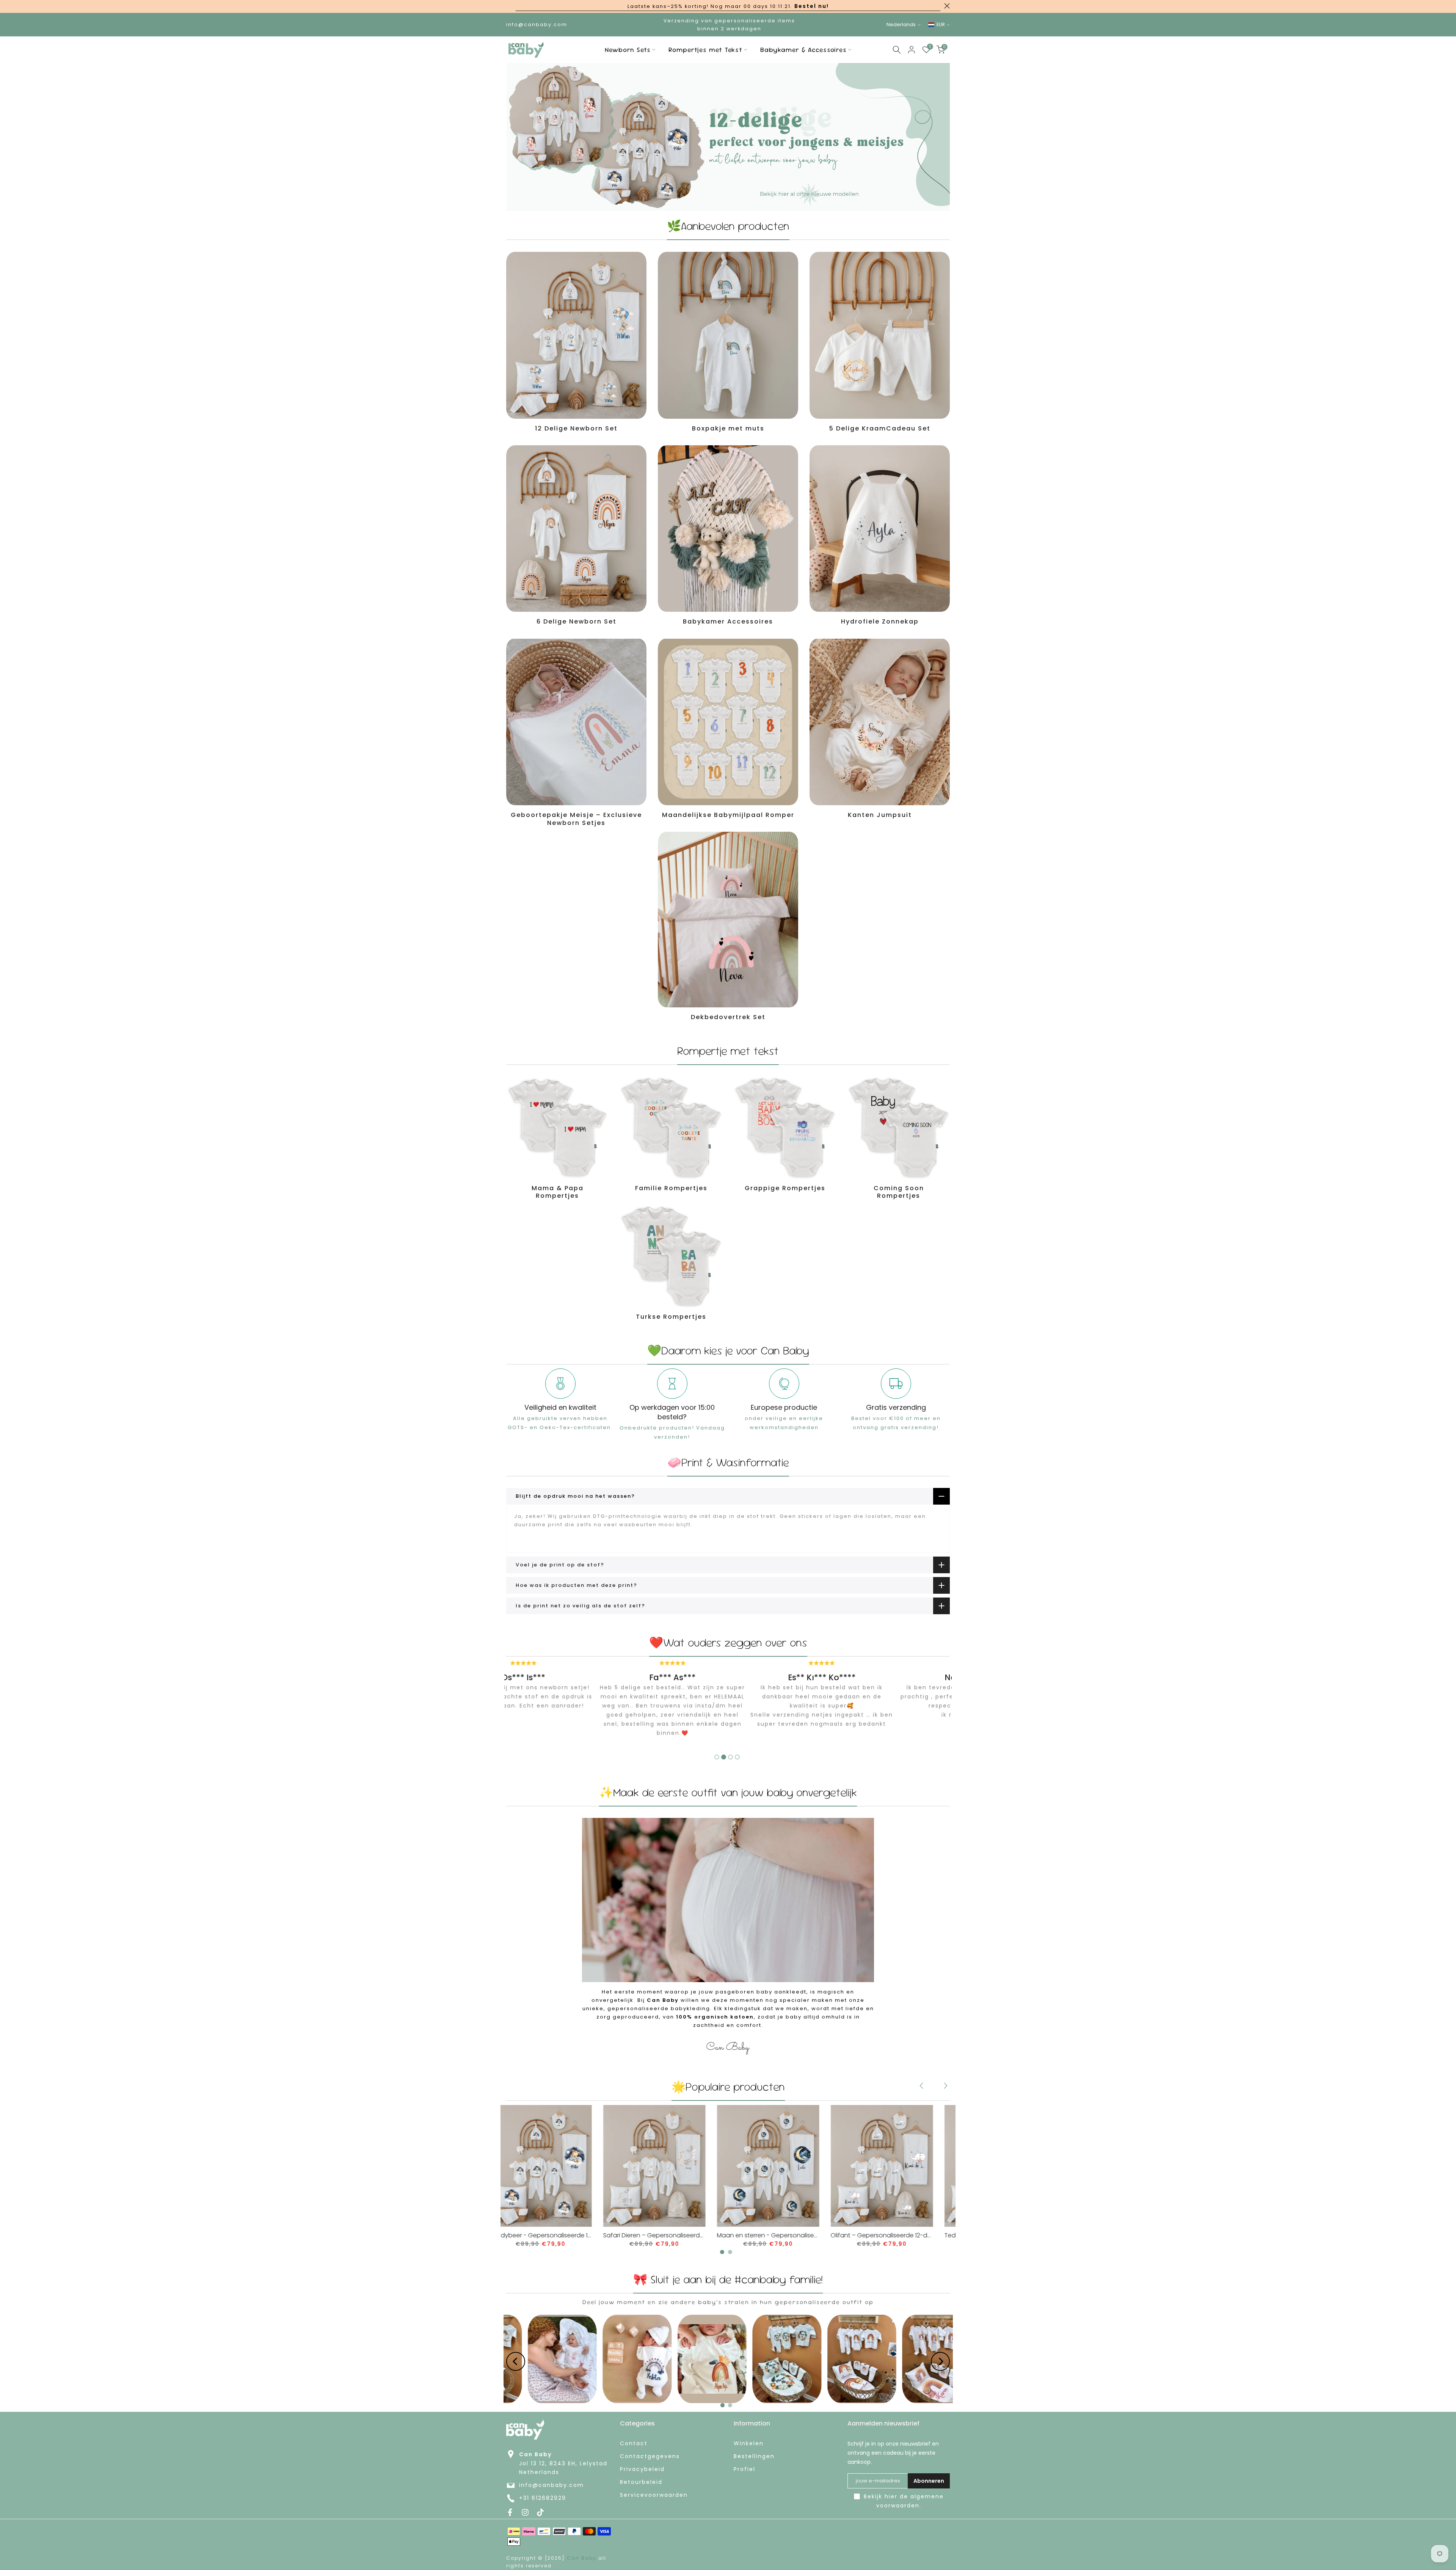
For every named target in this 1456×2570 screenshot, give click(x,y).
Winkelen (749, 2444)
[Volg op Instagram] (525, 2512)
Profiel (744, 2469)
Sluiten (509, 6)
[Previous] (922, 2086)
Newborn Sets (628, 50)
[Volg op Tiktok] (540, 2512)
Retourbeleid (641, 2482)
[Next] (945, 2086)
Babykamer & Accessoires (803, 50)
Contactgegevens (650, 2456)
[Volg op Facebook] (510, 2512)
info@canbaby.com (551, 2485)
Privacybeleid (642, 2469)
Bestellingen (754, 2456)
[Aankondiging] (728, 6)
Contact (634, 2444)
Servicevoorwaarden (654, 2495)
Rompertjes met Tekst (705, 50)
